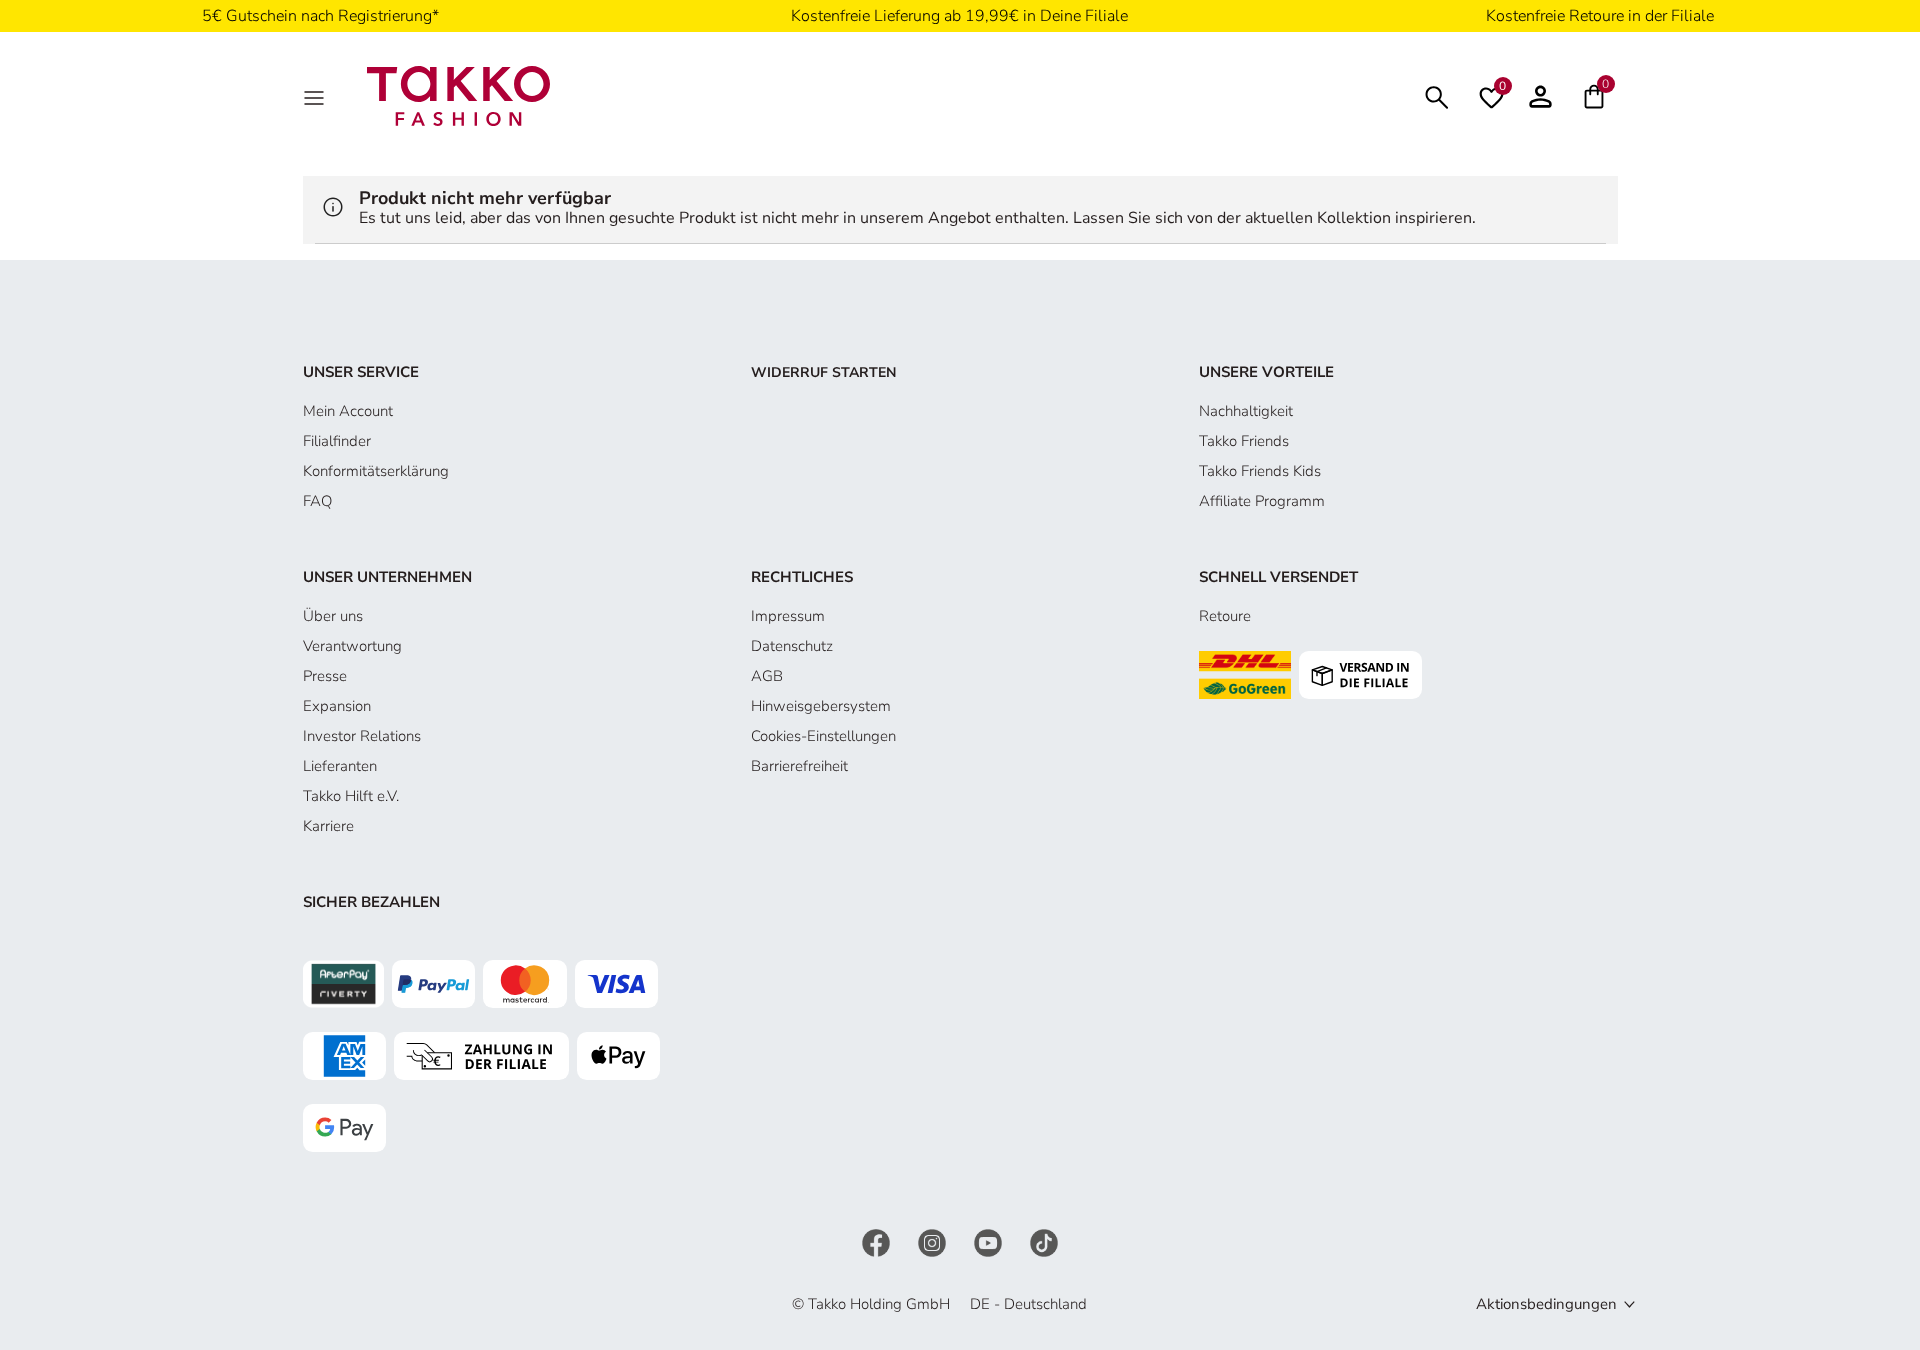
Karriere (328, 826)
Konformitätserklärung (376, 471)
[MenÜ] (316, 96)
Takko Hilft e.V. (351, 796)
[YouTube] (990, 1241)
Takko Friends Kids (1260, 471)
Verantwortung (352, 646)
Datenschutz (792, 646)
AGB (767, 676)
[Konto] (1540, 96)
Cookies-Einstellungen (823, 736)
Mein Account (348, 411)
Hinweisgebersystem (821, 706)
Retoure (1225, 616)
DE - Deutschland (1028, 1304)
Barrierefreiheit (799, 766)
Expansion (337, 706)
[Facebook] (878, 1241)
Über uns (333, 616)
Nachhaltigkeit (1246, 411)
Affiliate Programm (1262, 501)
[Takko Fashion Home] (459, 95)
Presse (325, 676)
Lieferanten (340, 766)
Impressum (788, 616)
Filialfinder (337, 441)
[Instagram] (934, 1241)
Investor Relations (362, 736)
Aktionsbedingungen (1546, 1304)
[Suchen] (1437, 95)
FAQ (317, 501)
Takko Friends (1244, 441)
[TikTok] (1044, 1241)
